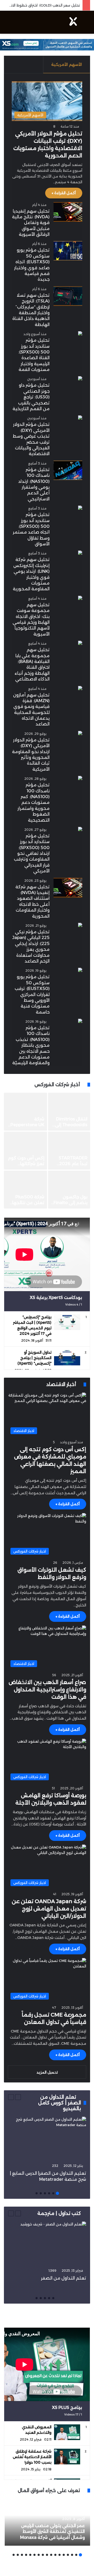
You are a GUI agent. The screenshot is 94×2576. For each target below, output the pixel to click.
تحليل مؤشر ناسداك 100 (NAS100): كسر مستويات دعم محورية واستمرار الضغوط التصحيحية (34, 802)
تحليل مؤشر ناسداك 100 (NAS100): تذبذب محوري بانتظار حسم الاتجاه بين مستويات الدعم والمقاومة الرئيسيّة (31, 1045)
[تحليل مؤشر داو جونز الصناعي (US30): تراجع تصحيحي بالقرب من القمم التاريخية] (80, 379)
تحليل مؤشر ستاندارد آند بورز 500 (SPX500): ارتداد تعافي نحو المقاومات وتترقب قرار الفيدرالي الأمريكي (32, 853)
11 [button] (39, 2555)
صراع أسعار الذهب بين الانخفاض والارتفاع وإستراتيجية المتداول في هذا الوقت (47, 1690)
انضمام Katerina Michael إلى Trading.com (27, 1125)
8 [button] (51, 2555)
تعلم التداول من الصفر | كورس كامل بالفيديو (60, 2103)
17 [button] (14, 2555)
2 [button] (53, 2193)
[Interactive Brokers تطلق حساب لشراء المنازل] (69, 1151)
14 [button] (26, 2555)
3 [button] (49, 2193)
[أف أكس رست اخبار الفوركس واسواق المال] (73, 22)
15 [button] (22, 2555)
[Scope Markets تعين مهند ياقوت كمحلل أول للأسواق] (25, 1151)
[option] (47, 1151)
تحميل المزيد (47, 2072)
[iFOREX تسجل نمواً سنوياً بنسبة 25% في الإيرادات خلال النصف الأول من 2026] (69, 1190)
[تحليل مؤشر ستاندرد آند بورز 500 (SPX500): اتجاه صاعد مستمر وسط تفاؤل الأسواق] (80, 508)
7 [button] (55, 2555)
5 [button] (41, 2193)
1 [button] (57, 2193)
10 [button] (43, 2555)
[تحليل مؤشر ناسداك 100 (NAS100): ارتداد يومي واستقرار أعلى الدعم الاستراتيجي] (68, 470)
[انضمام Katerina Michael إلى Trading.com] (25, 1112)
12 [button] (34, 2555)
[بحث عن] (87, 24)
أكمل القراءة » (64, 193)
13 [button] (30, 2555)
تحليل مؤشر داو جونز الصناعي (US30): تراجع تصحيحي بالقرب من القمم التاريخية (31, 397)
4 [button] (45, 2193)
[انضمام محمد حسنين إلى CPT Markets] (69, 1112)
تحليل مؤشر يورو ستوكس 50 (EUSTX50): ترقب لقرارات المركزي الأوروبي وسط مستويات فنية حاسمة (32, 994)
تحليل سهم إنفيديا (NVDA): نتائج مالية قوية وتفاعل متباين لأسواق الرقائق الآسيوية (31, 223)
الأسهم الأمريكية (67, 64)
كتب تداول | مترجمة (59, 2213)
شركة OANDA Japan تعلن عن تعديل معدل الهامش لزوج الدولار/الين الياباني (49, 1909)
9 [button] (47, 2555)
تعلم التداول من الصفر (64, 2278)
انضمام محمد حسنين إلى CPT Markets (72, 1125)
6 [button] (37, 2193)
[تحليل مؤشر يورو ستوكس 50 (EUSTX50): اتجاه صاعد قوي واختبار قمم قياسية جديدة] (68, 251)
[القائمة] (7, 24)
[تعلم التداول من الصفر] (47, 2244)
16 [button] (18, 2555)
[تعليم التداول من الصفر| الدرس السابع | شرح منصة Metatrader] (47, 2139)
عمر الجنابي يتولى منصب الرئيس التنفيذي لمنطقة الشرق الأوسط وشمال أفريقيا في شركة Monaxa (52, 2532)
